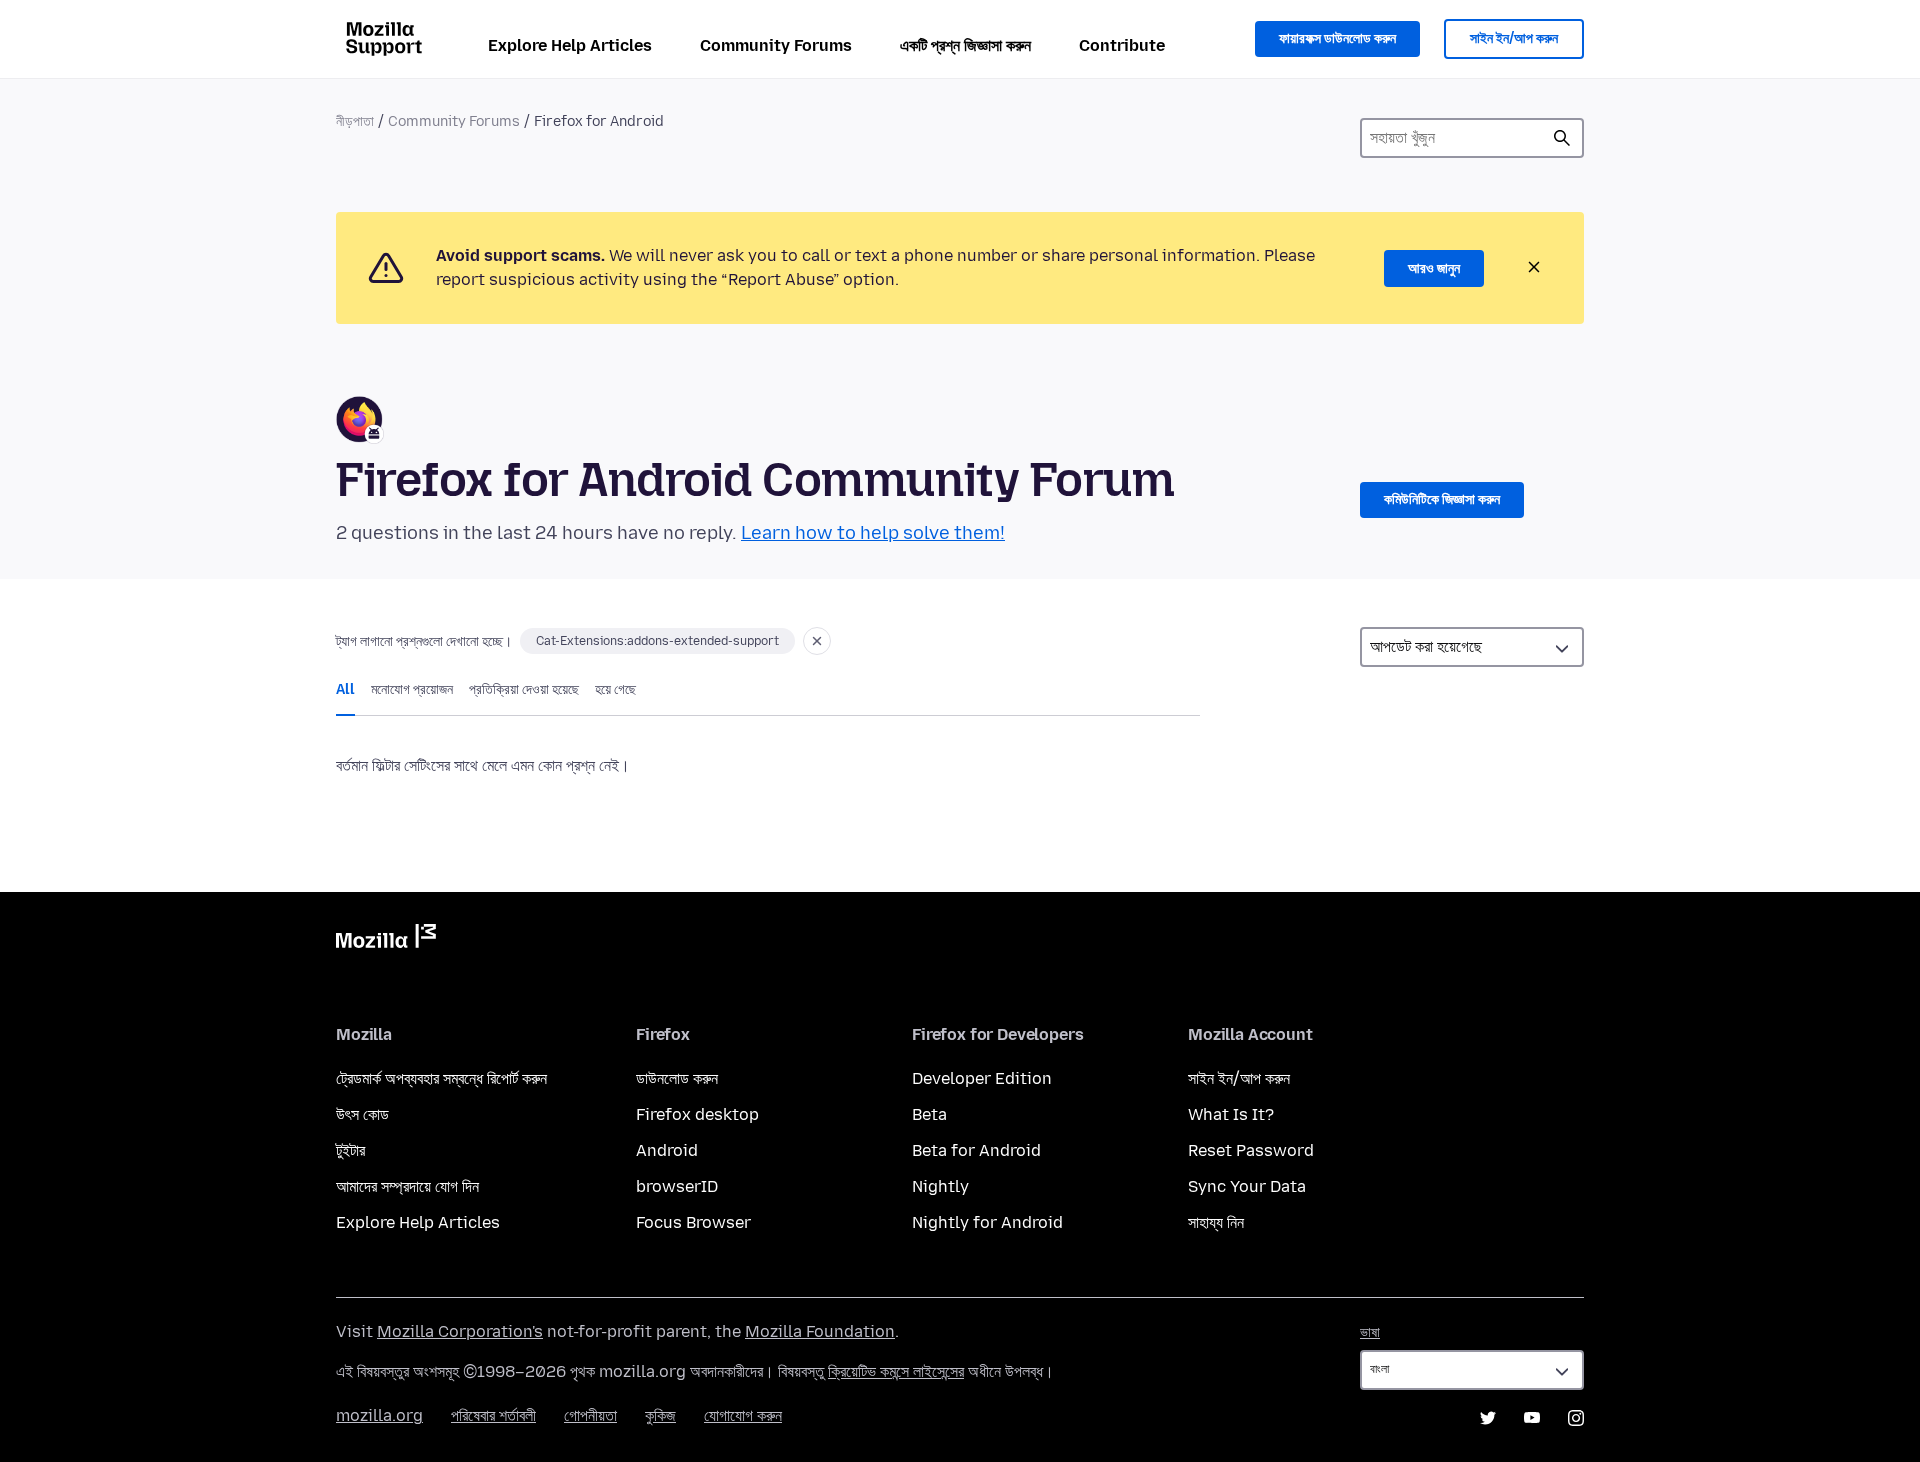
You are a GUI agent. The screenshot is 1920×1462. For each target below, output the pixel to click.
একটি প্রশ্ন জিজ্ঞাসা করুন (965, 45)
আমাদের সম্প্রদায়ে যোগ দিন (407, 1186)
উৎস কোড (362, 1114)
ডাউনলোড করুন (677, 1078)
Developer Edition (982, 1078)
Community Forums (776, 45)
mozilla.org (379, 1415)
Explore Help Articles (570, 45)
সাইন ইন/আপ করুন (1514, 38)
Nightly (940, 1186)
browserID (677, 1186)
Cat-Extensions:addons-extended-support (657, 641)
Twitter (1488, 1418)
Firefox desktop (697, 1114)
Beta (929, 1114)
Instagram (1576, 1418)
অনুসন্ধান (1562, 138)
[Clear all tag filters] (817, 641)
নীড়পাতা (355, 121)
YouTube (1532, 1418)
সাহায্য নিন (1216, 1222)
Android (667, 1150)
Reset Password (1251, 1150)
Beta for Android (976, 1150)
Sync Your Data (1247, 1186)
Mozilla (386, 940)
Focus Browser (693, 1222)
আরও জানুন (1434, 268)
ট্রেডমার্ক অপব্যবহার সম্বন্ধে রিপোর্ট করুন (441, 1078)
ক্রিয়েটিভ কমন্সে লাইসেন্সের (896, 1371)
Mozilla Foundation (820, 1331)
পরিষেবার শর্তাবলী (493, 1415)
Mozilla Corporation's (460, 1331)
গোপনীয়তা (590, 1415)
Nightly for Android (987, 1222)
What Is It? (1231, 1114)
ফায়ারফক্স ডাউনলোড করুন (1337, 38)
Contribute (1122, 45)
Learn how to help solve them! (873, 533)
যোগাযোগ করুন (743, 1415)
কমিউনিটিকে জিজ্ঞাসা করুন (1442, 499)
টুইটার (350, 1150)
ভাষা (1370, 1332)
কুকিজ (660, 1415)
